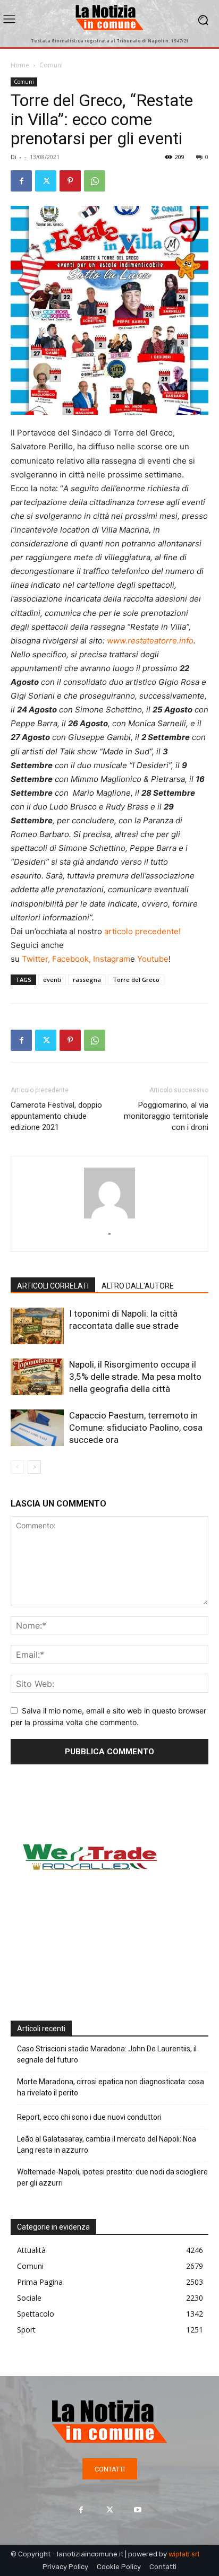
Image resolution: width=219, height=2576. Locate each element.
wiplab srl (184, 2554)
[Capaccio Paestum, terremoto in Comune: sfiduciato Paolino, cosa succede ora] (37, 1428)
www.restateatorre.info (150, 641)
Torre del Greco (136, 980)
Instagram (112, 959)
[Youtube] (138, 2509)
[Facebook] (21, 181)
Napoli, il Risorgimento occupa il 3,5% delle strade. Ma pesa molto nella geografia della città (135, 1377)
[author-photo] (109, 1218)
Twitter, (36, 959)
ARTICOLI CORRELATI (53, 1286)
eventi (52, 980)
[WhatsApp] (95, 181)
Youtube (153, 959)
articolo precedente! (142, 931)
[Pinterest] (70, 181)
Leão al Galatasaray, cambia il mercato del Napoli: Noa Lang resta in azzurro (107, 2144)
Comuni (51, 65)
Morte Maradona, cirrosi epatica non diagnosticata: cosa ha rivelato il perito (111, 2087)
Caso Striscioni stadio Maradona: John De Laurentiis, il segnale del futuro (107, 2054)
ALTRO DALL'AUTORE (138, 1286)
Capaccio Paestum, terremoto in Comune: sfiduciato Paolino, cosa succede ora (136, 1428)
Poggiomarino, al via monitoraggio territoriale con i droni (166, 1116)
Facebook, (71, 959)
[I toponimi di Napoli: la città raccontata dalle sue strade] (37, 1326)
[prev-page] (17, 1467)
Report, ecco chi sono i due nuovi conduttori (89, 2117)
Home (20, 65)
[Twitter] (46, 181)
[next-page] (34, 1467)
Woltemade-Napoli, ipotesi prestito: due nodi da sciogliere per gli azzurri (112, 2177)
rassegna (87, 980)
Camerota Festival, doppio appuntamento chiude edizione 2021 (56, 1116)
